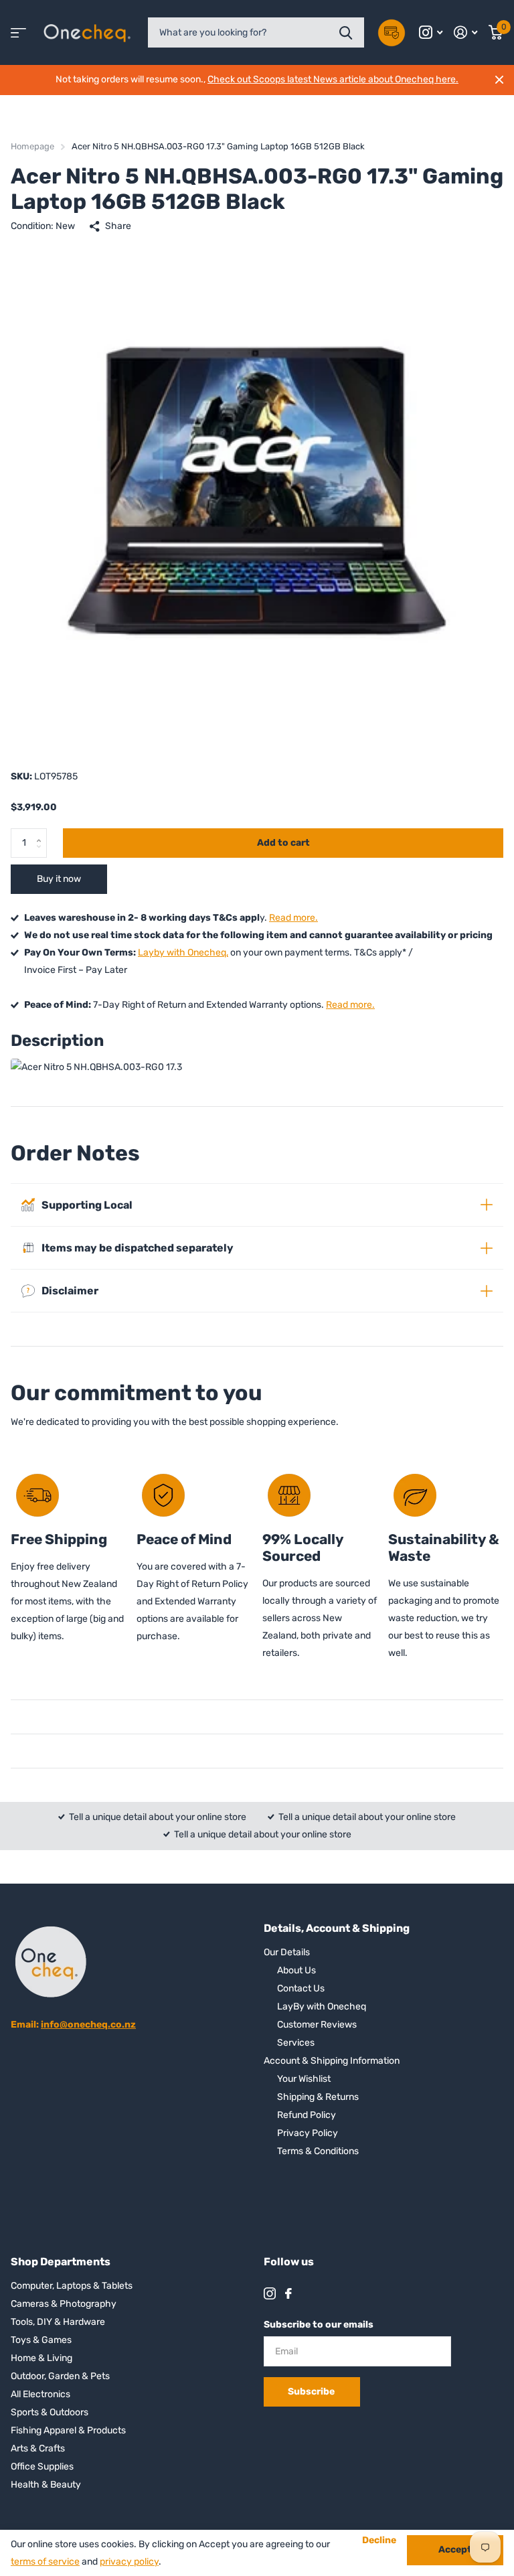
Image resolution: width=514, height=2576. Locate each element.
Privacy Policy (308, 2133)
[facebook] (288, 2293)
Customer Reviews (317, 2025)
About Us (296, 1970)
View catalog (18, 32)
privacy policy (129, 2562)
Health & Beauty (46, 2485)
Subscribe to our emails (319, 2325)
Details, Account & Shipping (337, 1928)
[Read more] (431, 32)
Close (499, 80)
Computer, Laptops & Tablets (72, 2286)
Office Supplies (42, 2467)
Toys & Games (41, 2340)
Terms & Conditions (318, 2151)
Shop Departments (61, 2262)
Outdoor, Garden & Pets (60, 2376)
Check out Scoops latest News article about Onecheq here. (333, 79)
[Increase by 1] (42, 832)
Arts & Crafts (38, 2448)
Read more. (293, 918)
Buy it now (59, 879)
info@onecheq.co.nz (88, 2025)
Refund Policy (307, 2115)
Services (296, 2043)
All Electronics (40, 2394)
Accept (455, 2550)
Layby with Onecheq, (183, 953)
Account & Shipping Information (332, 2061)
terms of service (45, 2562)
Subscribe (312, 2392)
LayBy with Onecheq (322, 2006)
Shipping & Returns (318, 2097)
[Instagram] (270, 2293)
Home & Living (41, 2358)
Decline (379, 2541)
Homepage (32, 146)
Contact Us (301, 1988)
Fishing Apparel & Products (68, 2430)
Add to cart (283, 843)
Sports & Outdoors (50, 2412)
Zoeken (346, 32)
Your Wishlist (304, 2079)
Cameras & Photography (64, 2304)
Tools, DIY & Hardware (58, 2322)
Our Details (287, 1952)
